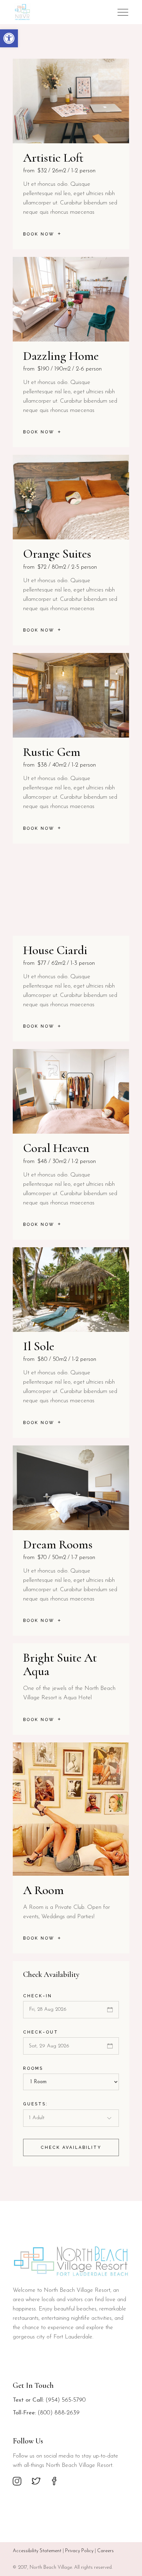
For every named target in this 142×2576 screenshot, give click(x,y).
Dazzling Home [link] (61, 356)
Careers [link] (105, 2551)
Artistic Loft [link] (53, 158)
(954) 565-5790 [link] (66, 2400)
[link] (9, 38)
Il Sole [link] (39, 1346)
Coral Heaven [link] (56, 1148)
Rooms (33, 2068)
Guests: (35, 2104)
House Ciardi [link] (55, 950)
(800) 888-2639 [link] (59, 2413)
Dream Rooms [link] (58, 1544)
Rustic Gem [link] (52, 752)
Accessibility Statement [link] (37, 2551)
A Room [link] (43, 1890)
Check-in (38, 1996)
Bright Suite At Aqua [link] (60, 1664)
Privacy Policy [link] (79, 2551)
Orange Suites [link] (57, 554)
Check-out (41, 2032)
